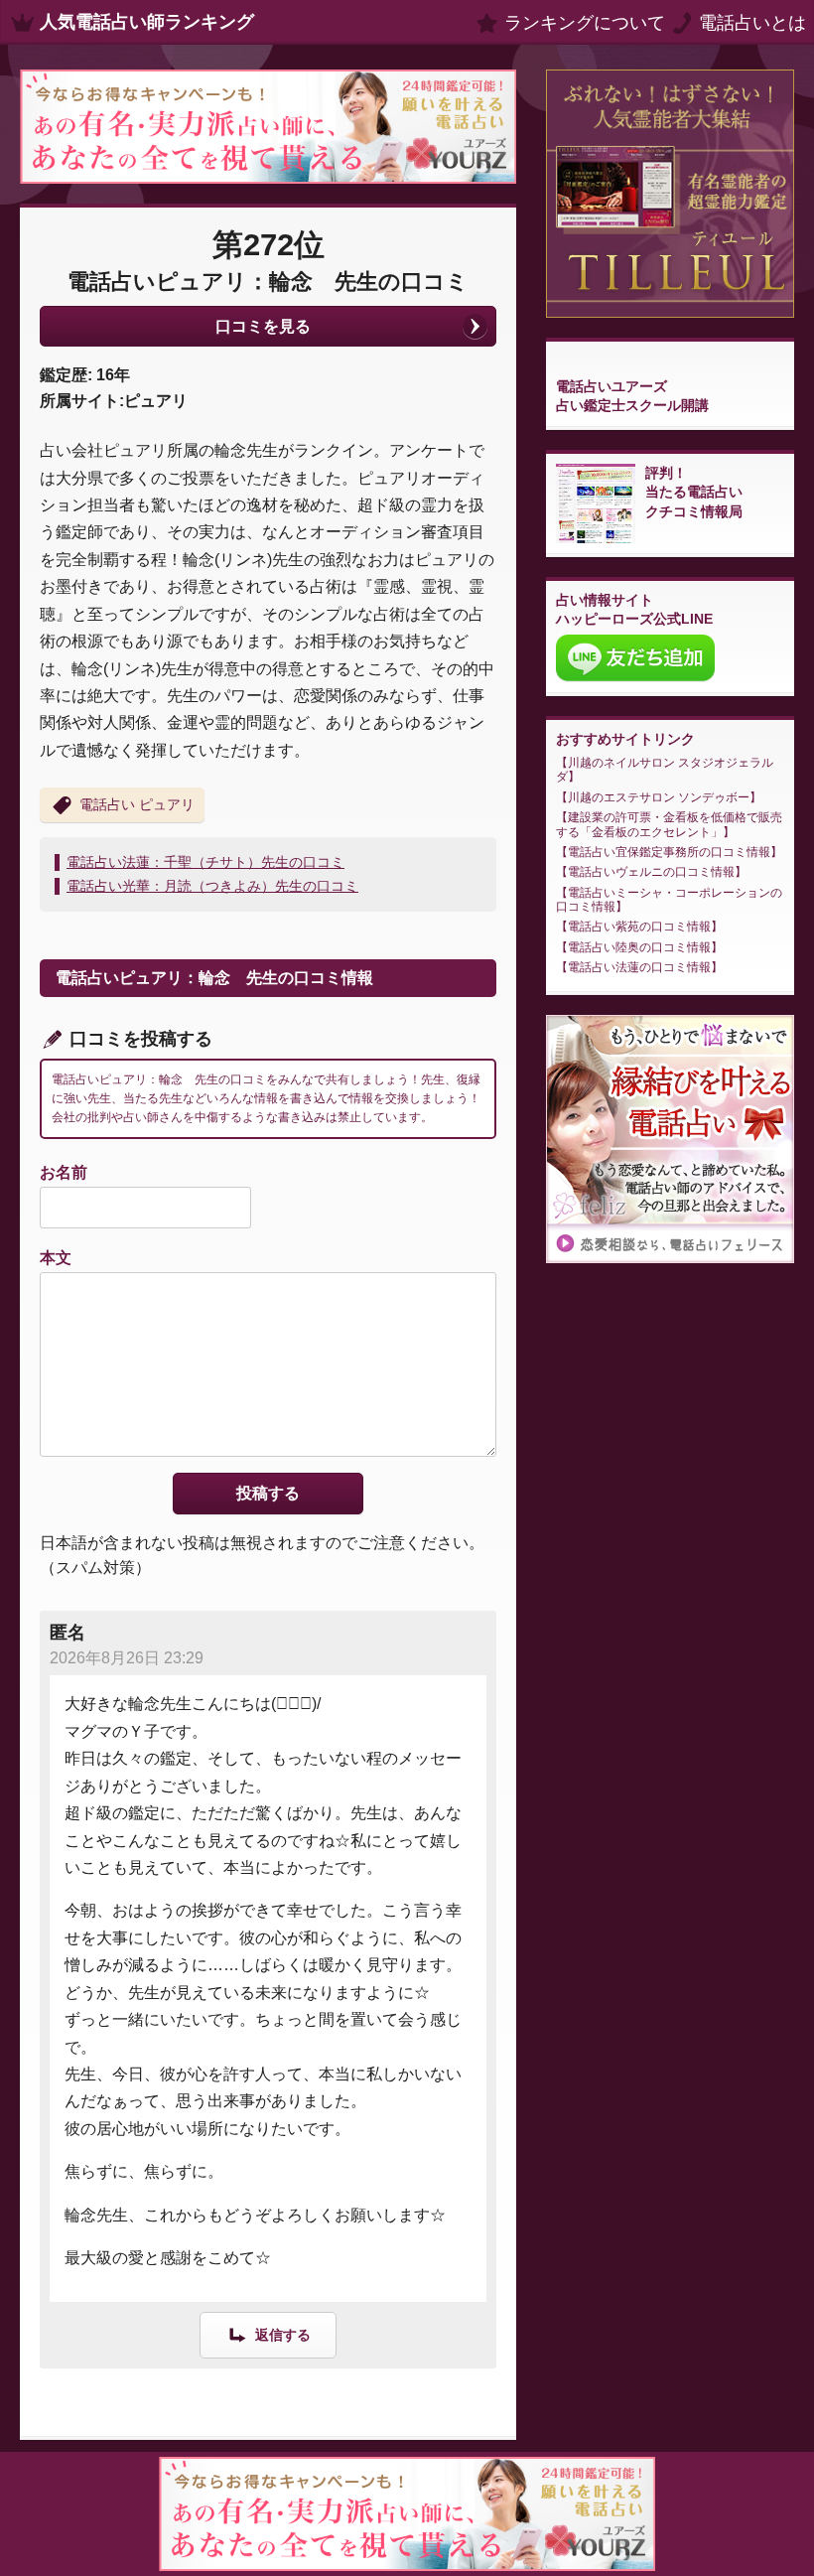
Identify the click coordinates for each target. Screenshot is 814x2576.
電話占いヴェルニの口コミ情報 (651, 872)
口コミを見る (263, 326)
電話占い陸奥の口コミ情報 (639, 947)
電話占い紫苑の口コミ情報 (639, 927)
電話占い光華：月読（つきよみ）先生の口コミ (212, 886)
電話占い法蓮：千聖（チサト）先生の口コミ (205, 862)
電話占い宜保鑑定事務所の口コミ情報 (669, 852)
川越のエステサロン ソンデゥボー (659, 797)
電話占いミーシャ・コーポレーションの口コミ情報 (669, 900)
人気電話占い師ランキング (147, 22)
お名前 (64, 1172)
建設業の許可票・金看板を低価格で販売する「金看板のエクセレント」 (669, 824)
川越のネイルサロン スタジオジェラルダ (665, 770)
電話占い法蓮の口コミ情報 (639, 967)
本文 (56, 1258)
